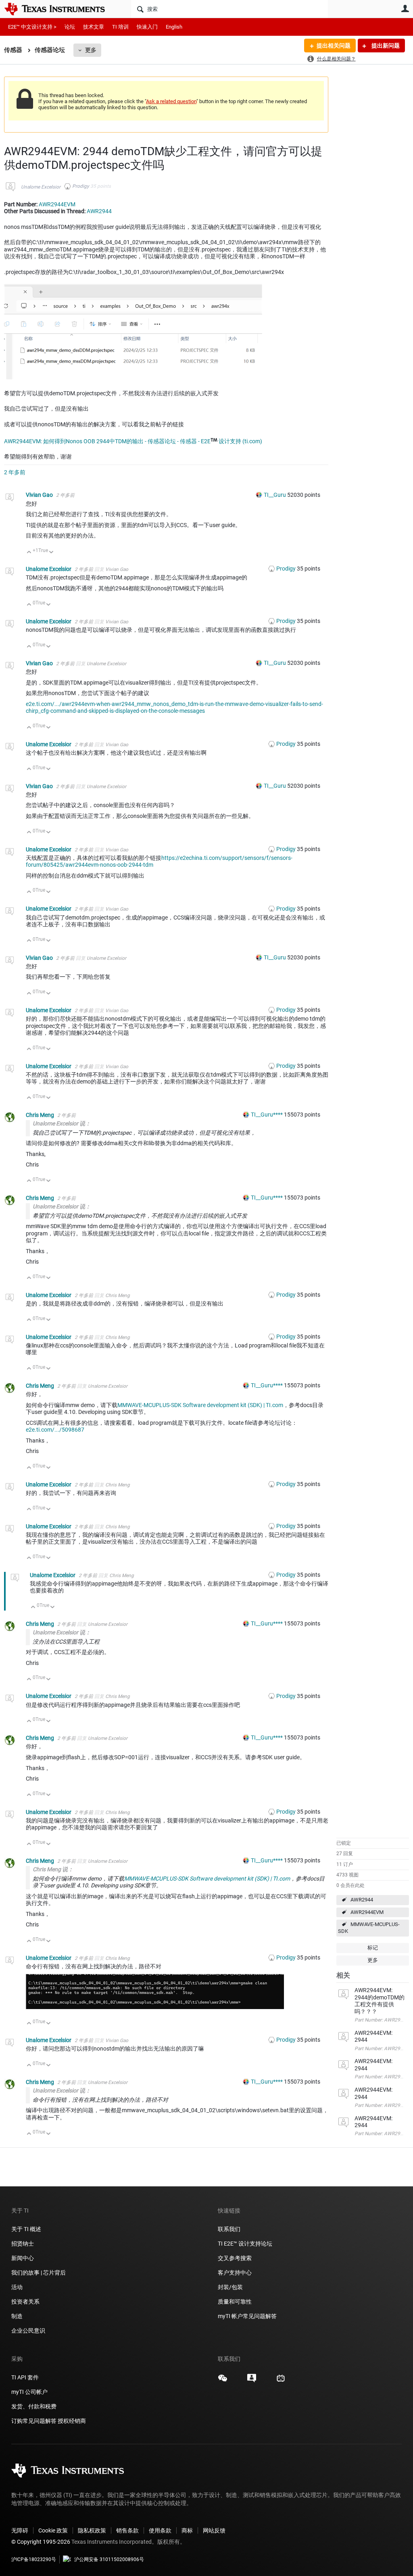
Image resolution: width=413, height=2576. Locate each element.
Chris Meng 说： (53, 1869)
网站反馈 (214, 2530)
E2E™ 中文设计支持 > (32, 27)
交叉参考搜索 (235, 2258)
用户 (405, 8)
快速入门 (147, 27)
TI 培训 (120, 27)
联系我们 (229, 2229)
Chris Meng (41, 1115)
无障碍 (20, 2530)
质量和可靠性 (235, 2302)
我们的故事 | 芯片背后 (39, 2273)
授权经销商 (72, 2421)
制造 (17, 2316)
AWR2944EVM (367, 1912)
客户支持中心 (235, 2273)
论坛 (70, 27)
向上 (29, 553)
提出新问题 (385, 46)
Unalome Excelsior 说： (62, 1123)
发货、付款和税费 (34, 2406)
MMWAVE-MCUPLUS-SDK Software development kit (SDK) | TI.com (200, 1405)
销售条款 (127, 2530)
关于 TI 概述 (26, 2229)
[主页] (60, 9)
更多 (91, 50)
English (174, 27)
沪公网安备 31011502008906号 (109, 2559)
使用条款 (160, 2530)
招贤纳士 (23, 2244)
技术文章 (94, 27)
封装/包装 (230, 2287)
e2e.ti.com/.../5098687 (55, 1430)
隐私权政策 (92, 2530)
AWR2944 (362, 1900)
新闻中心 (23, 2258)
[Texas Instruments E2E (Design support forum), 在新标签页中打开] (252, 2381)
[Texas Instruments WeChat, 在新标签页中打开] (223, 2381)
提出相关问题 (334, 46)
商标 (187, 2530)
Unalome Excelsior (41, 187)
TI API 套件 (25, 2377)
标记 (373, 1948)
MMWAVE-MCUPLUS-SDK (369, 1928)
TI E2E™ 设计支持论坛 (245, 2244)
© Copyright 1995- (41, 2542)
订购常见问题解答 (34, 2421)
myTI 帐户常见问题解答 (247, 2316)
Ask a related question (171, 101)
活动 (17, 2287)
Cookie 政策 (53, 2530)
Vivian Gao (40, 495)
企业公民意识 (28, 2331)
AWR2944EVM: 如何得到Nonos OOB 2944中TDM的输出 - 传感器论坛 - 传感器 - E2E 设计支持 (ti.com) (133, 441)
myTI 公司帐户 (29, 2392)
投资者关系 (25, 2302)
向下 (51, 553)
